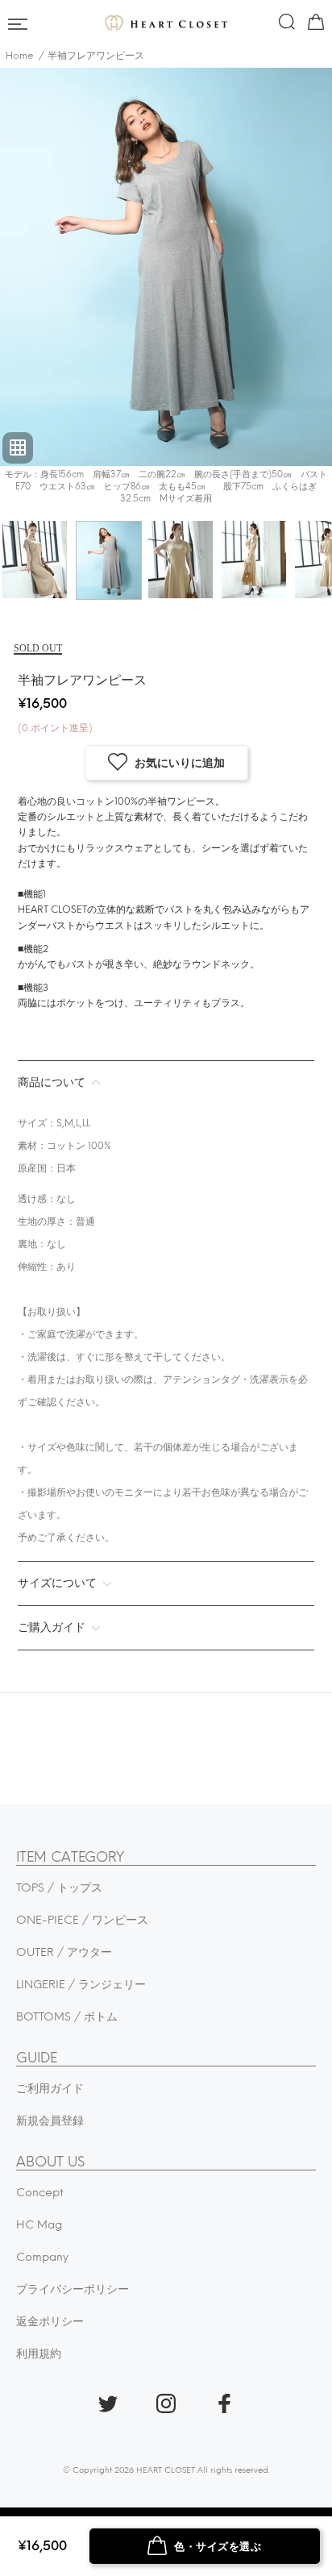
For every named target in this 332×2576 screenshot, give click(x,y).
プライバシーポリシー (73, 2289)
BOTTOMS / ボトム (67, 2017)
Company (42, 2257)
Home (20, 56)
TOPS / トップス (59, 1888)
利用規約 (39, 2354)
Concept (40, 2193)
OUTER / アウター (64, 1952)
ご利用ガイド (50, 2089)
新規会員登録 (50, 2121)
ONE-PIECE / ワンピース (82, 1920)
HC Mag (39, 2225)
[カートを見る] (314, 25)
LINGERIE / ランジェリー (81, 1985)
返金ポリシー (50, 2322)
